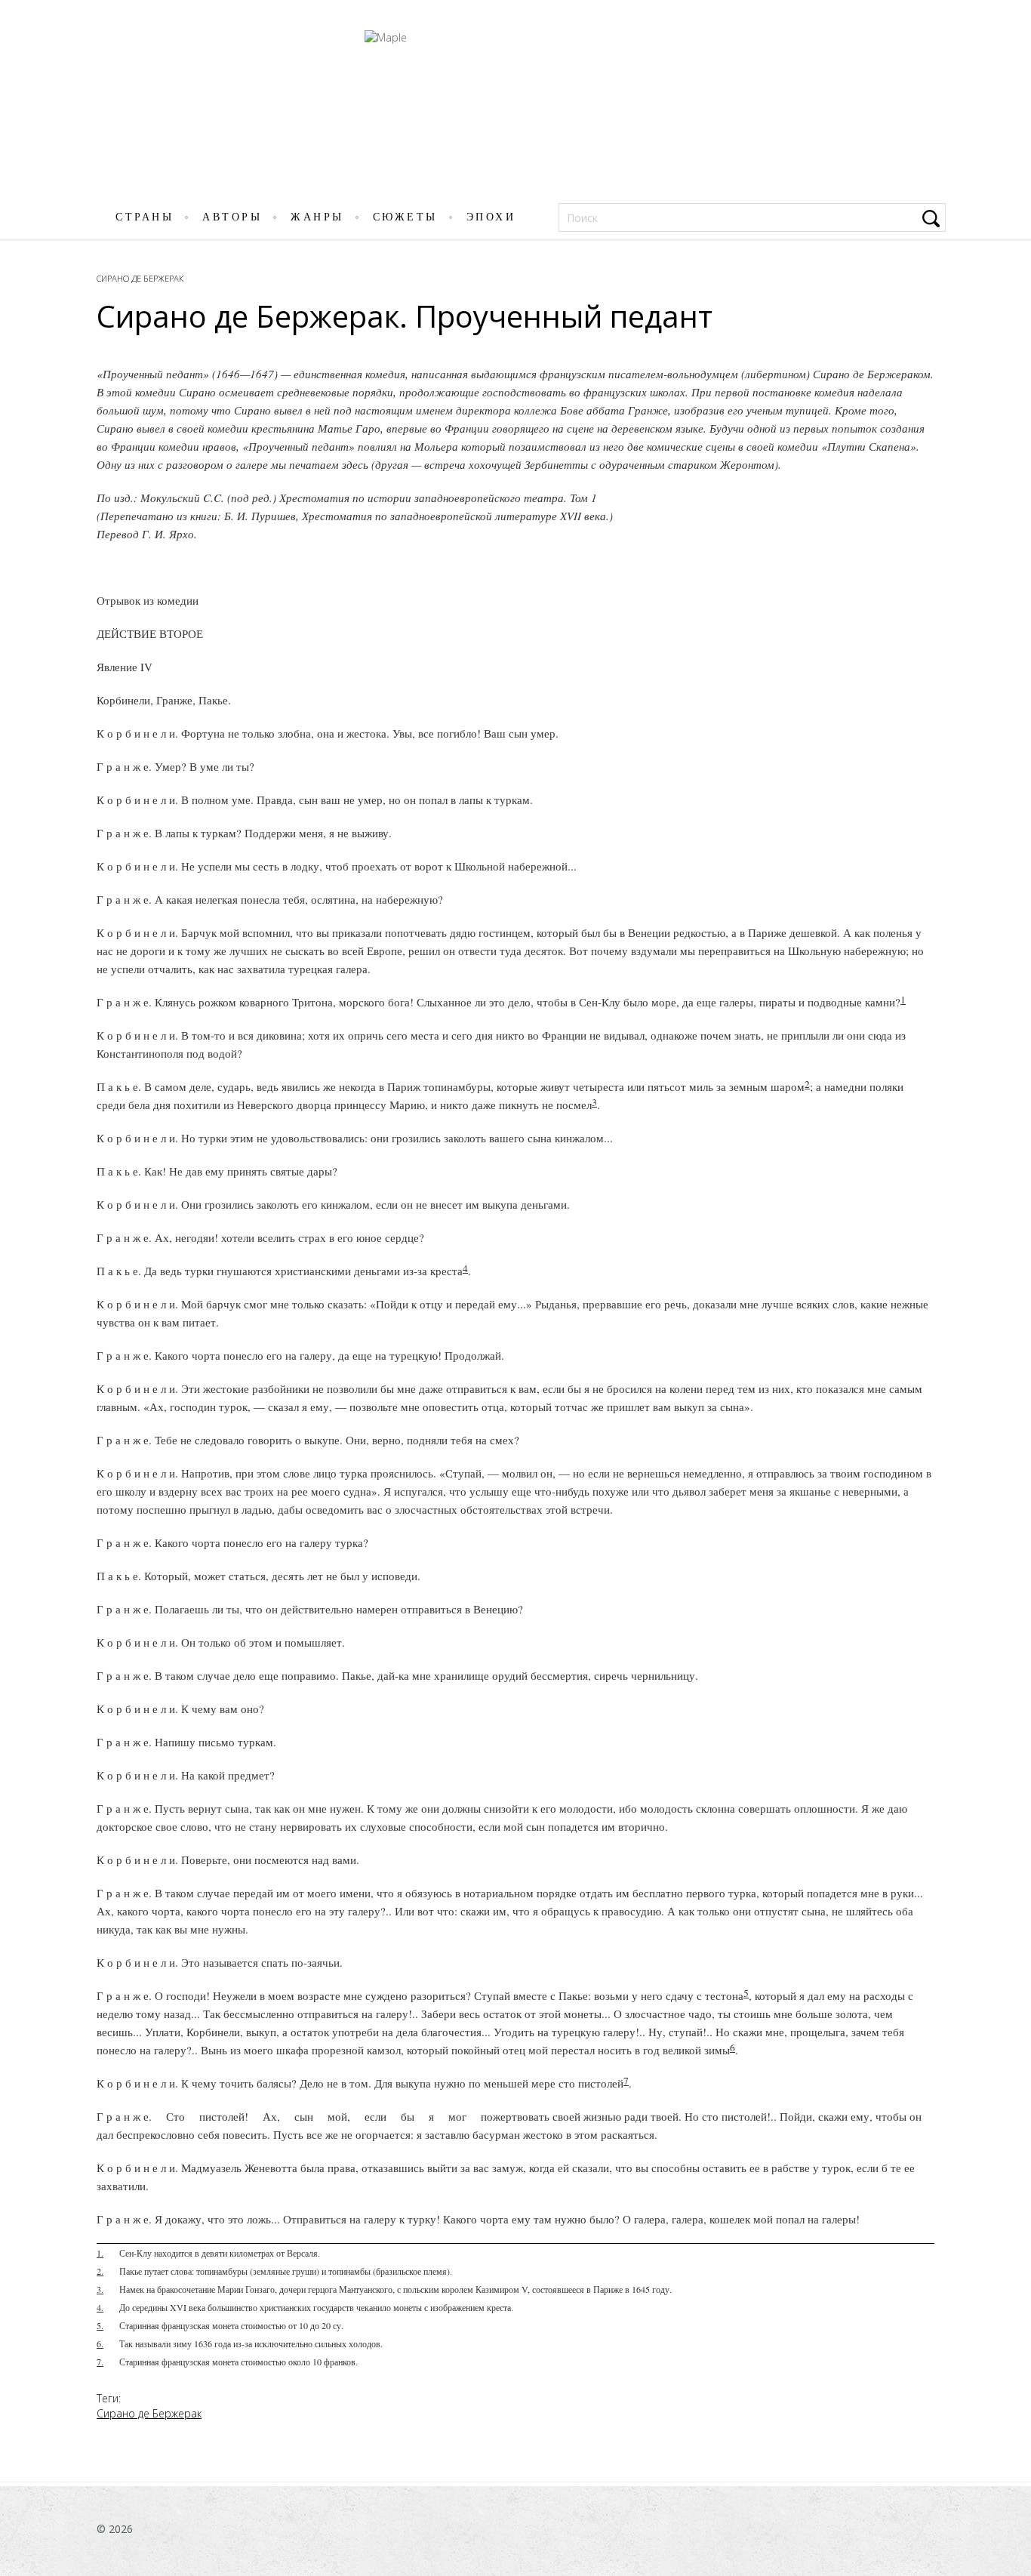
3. (100, 2289)
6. (100, 2343)
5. (100, 2325)
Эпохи (491, 217)
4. (100, 2307)
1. (100, 2253)
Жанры (317, 217)
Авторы (232, 217)
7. (100, 2362)
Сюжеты (405, 217)
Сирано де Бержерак (140, 278)
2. (100, 2271)
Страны (145, 217)
